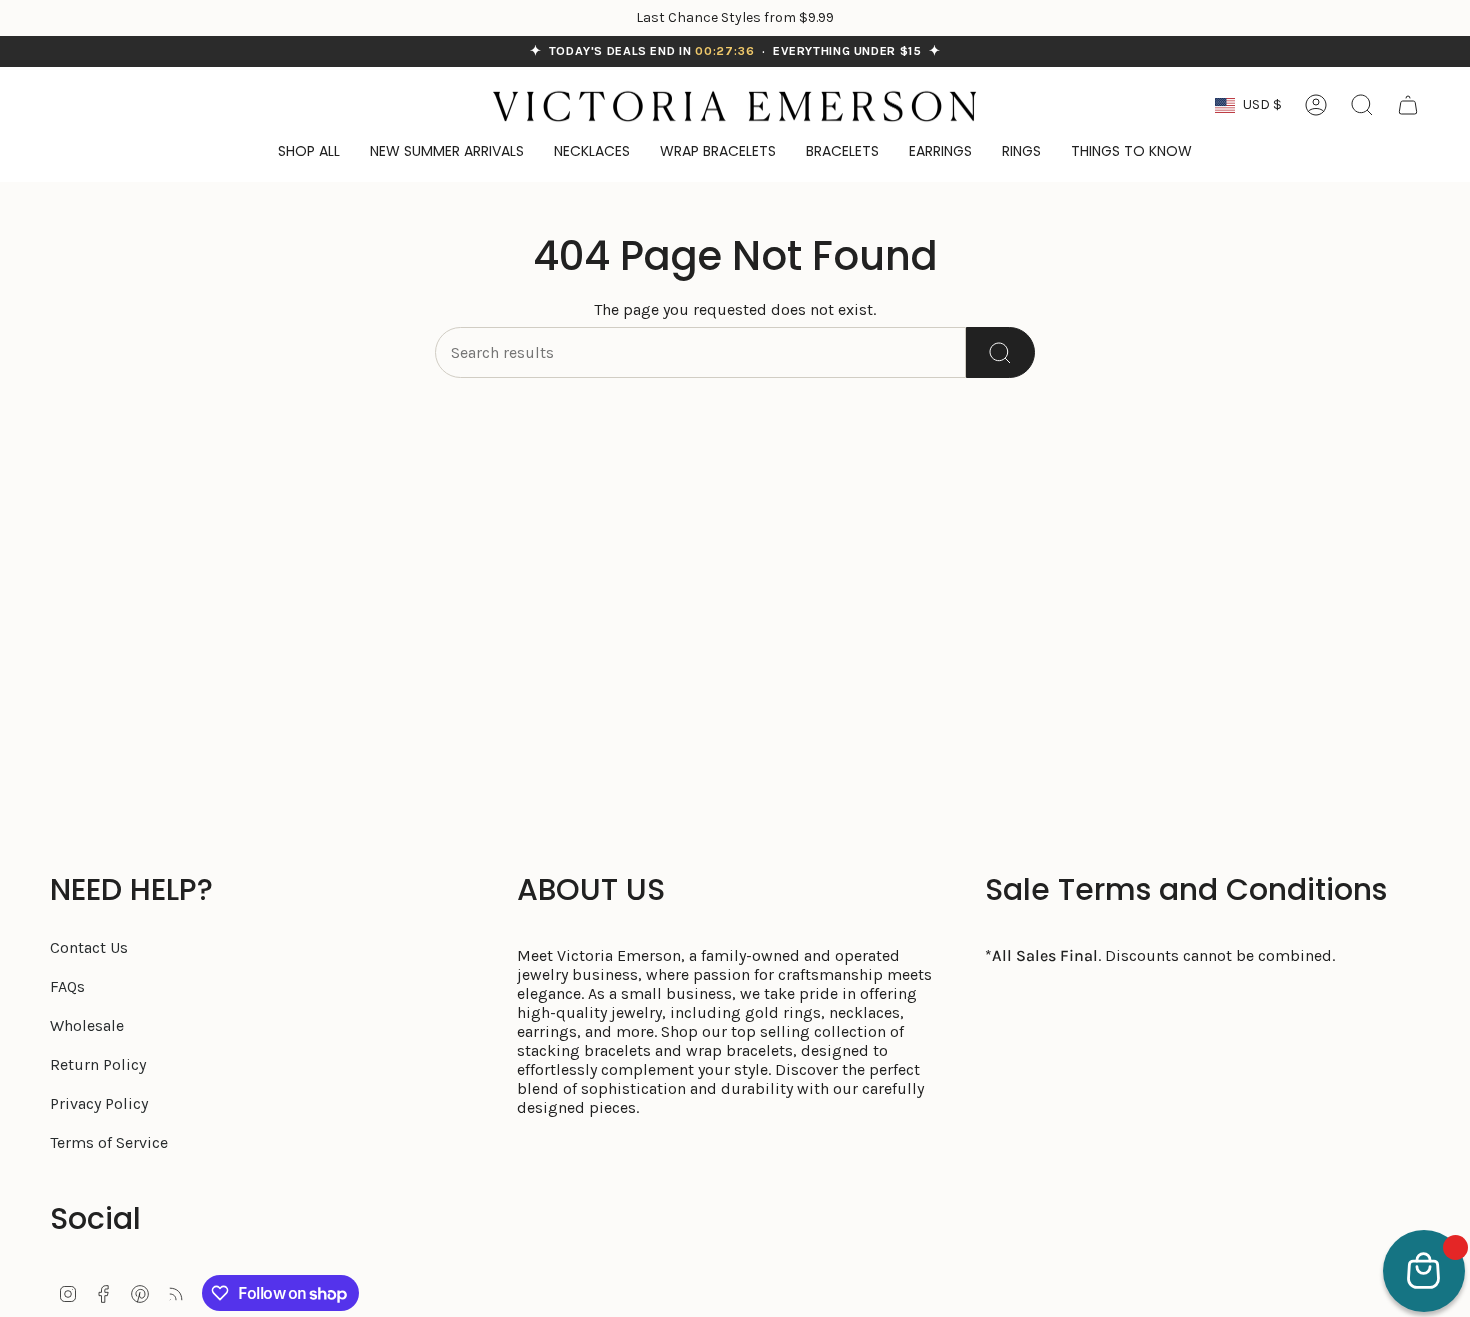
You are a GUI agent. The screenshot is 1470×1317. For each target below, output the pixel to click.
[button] (1131, 152)
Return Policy (98, 1064)
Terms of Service (109, 1142)
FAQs (67, 986)
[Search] (1000, 352)
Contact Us (89, 947)
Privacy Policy (99, 1103)
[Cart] (1408, 105)
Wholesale (87, 1025)
